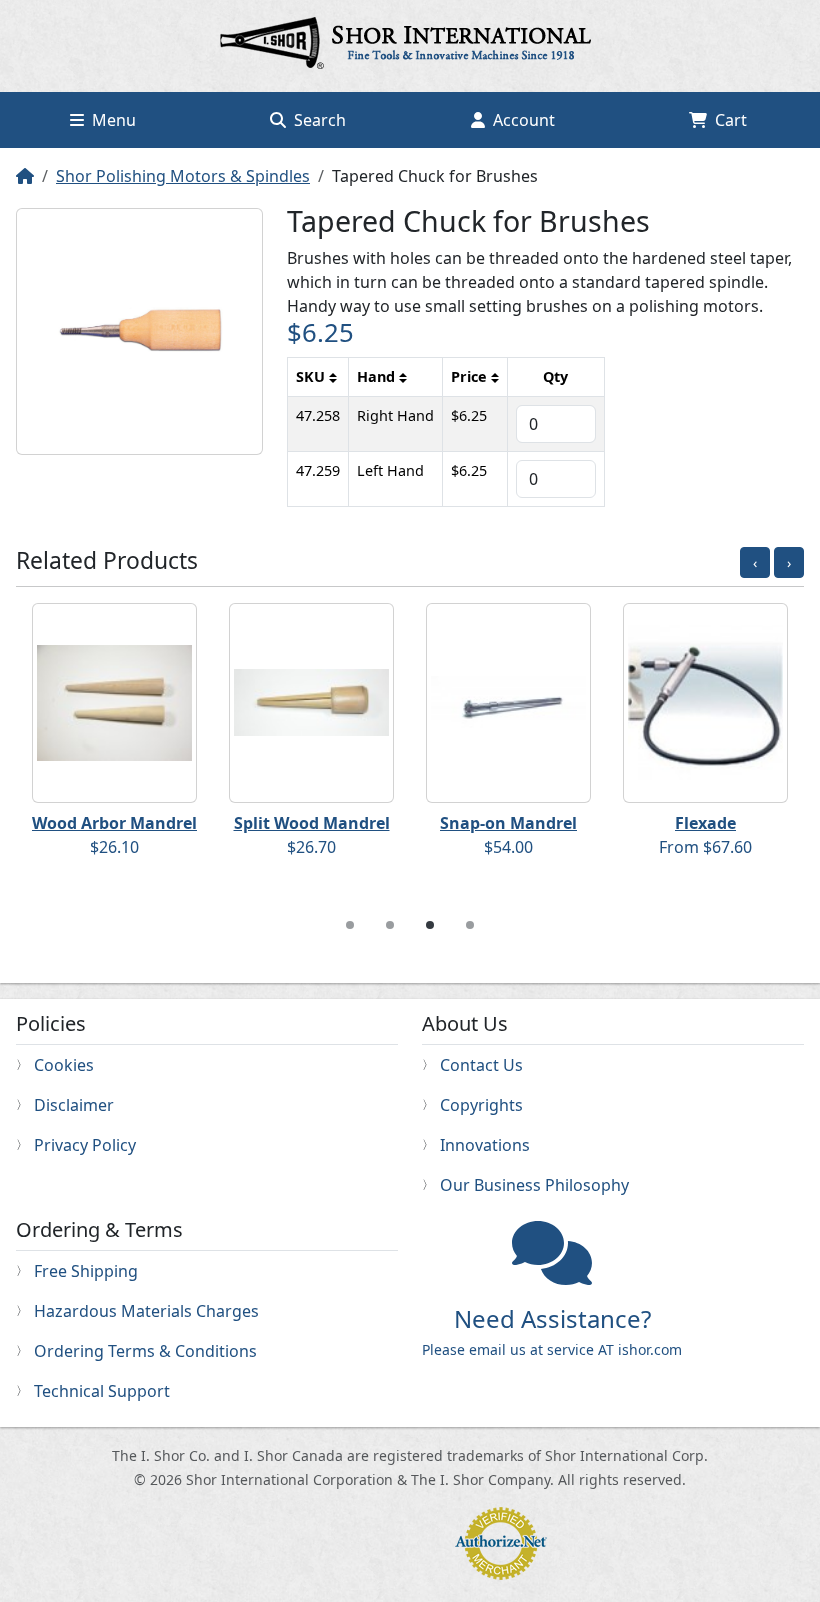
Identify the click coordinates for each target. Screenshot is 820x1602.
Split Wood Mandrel (312, 823)
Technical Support (102, 1391)
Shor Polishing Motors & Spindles (183, 176)
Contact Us (481, 1065)
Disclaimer (74, 1105)
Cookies (64, 1065)
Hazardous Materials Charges (146, 1311)
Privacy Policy (85, 1145)
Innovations (485, 1145)
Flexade (705, 823)
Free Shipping (86, 1271)
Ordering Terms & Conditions (145, 1351)
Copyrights (481, 1105)
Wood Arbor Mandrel (114, 823)
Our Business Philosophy (534, 1185)
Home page (410, 46)
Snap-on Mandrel (508, 823)
